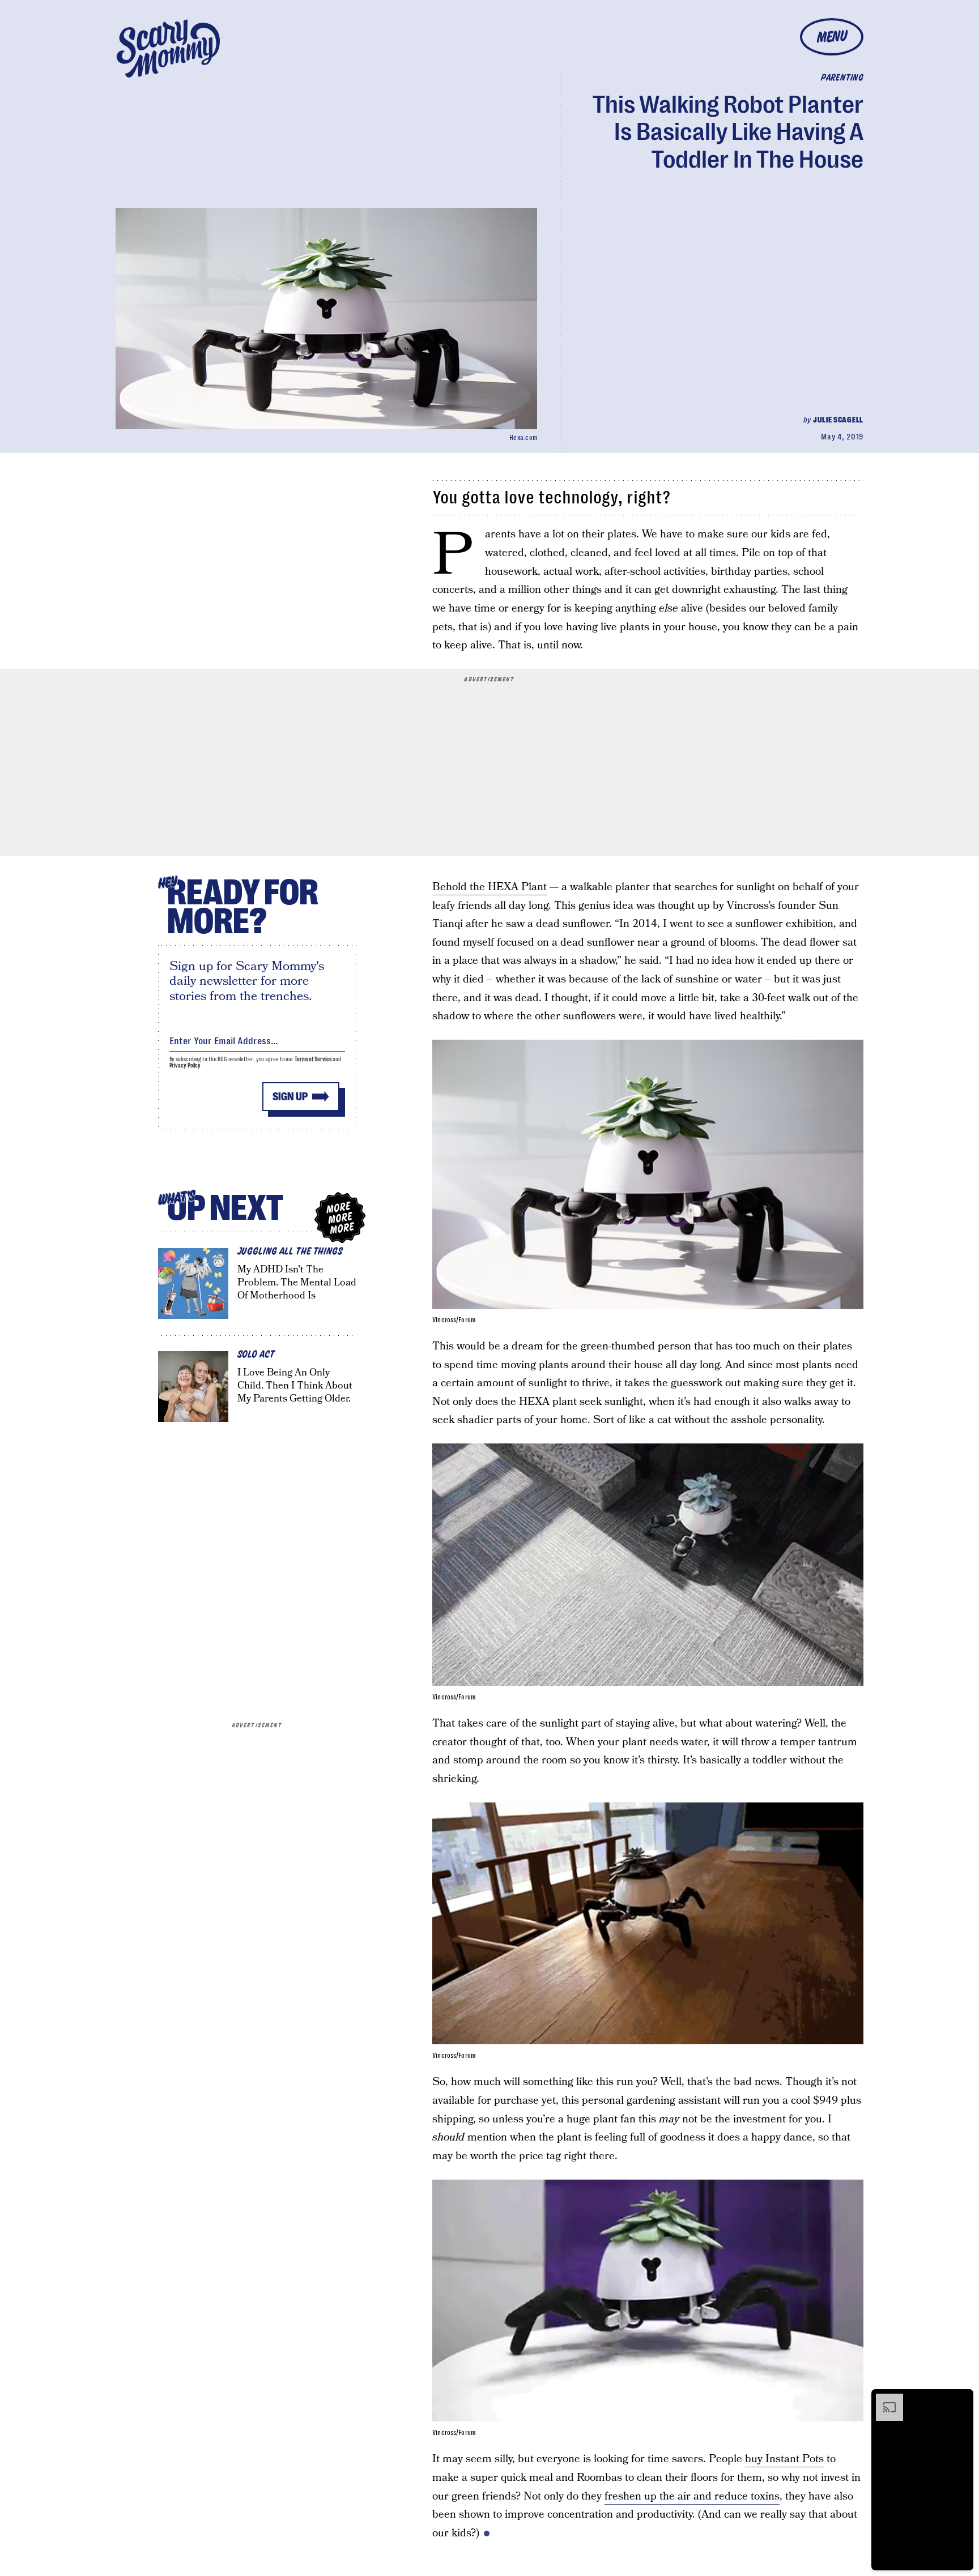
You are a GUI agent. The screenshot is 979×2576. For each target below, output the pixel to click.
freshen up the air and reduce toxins (692, 2496)
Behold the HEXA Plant (489, 887)
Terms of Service (313, 1059)
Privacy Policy (185, 1065)
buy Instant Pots (784, 2459)
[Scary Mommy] (168, 48)
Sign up (290, 1097)
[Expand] (884, 2399)
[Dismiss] (961, 2399)
